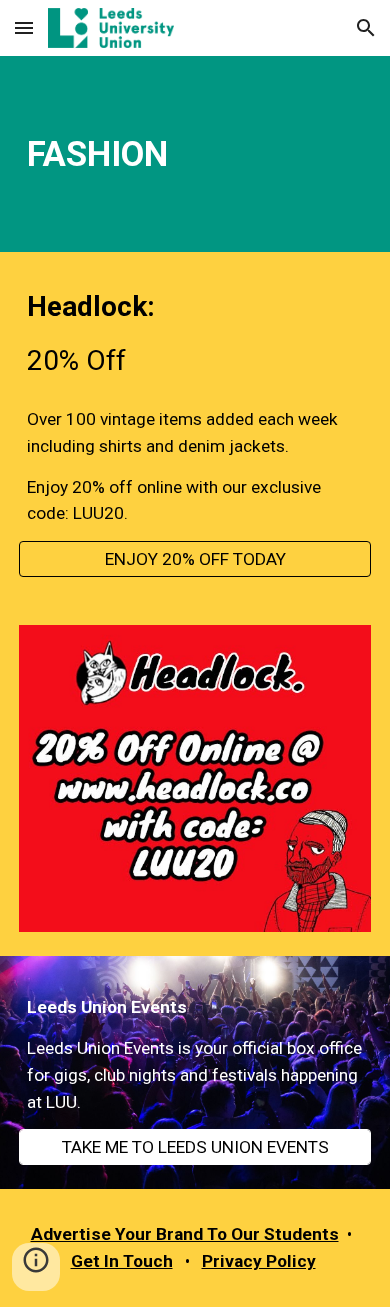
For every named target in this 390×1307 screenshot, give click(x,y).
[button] (24, 27)
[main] (195, 154)
